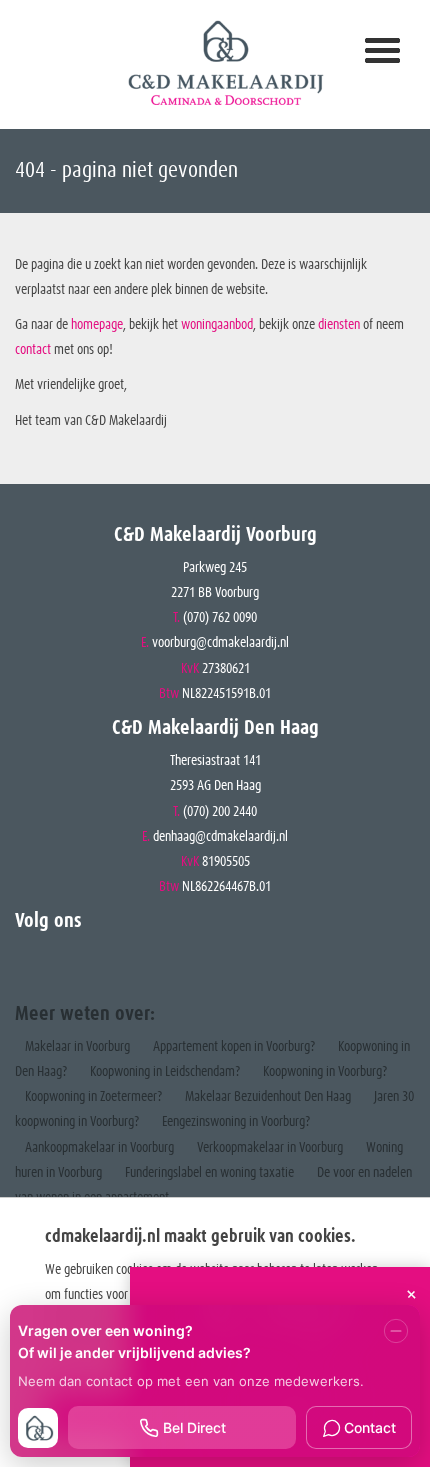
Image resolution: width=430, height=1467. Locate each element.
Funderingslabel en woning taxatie (209, 1173)
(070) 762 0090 (220, 618)
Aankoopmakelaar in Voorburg (99, 1148)
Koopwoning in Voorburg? (325, 1072)
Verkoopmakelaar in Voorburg (270, 1148)
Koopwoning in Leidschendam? (165, 1072)
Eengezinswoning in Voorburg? (236, 1122)
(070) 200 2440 (220, 812)
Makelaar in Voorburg (77, 1047)
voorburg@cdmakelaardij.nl (220, 643)
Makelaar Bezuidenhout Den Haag (268, 1097)
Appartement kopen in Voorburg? (234, 1047)
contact (34, 350)
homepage (97, 325)
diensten (340, 325)
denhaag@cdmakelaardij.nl (220, 837)
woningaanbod (217, 325)
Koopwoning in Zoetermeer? (93, 1097)
